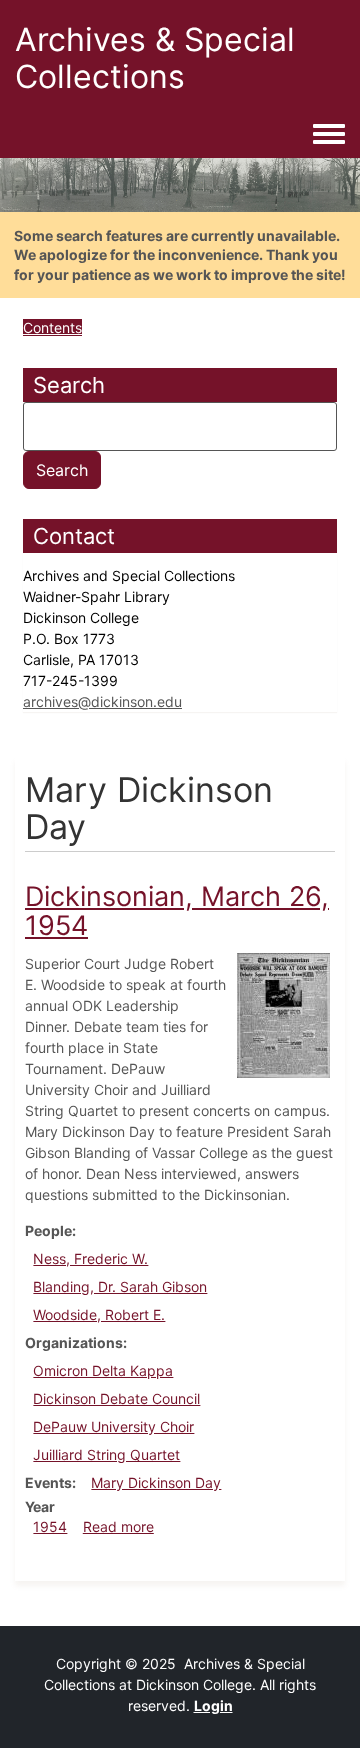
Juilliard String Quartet (106, 1454)
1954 (50, 1526)
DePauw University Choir (113, 1426)
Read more (118, 1526)
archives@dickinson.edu (102, 701)
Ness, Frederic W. (90, 1258)
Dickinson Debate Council (116, 1398)
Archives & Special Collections (155, 58)
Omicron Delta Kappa (103, 1370)
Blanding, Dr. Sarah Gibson (120, 1286)
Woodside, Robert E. (99, 1314)
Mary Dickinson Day (156, 1482)
